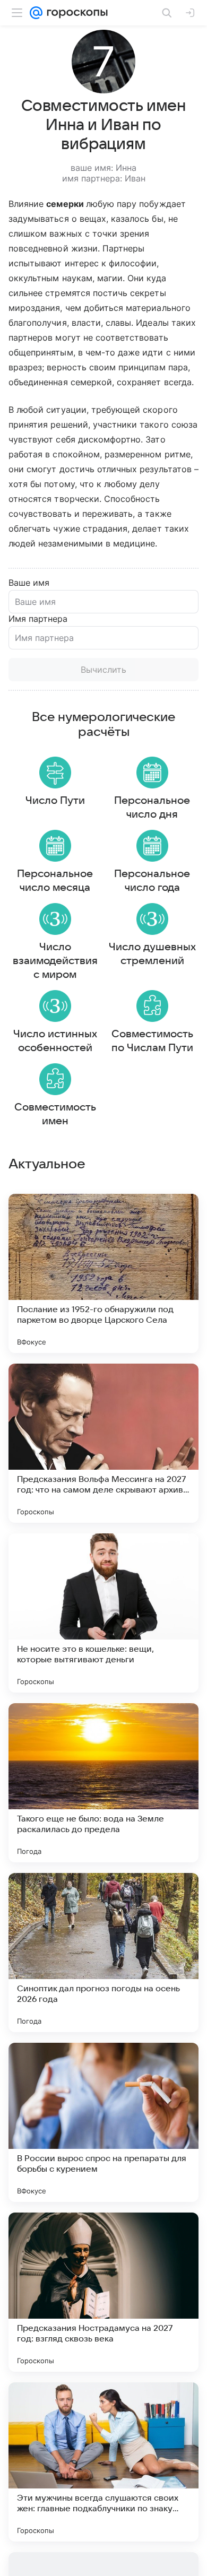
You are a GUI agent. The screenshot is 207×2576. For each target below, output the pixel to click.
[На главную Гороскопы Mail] (75, 13)
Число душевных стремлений (152, 954)
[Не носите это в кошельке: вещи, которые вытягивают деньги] (103, 1613)
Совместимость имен (55, 1114)
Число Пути (55, 801)
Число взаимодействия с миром (55, 961)
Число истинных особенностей (55, 1041)
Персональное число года (152, 881)
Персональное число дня (152, 808)
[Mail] (36, 13)
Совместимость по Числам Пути (152, 1041)
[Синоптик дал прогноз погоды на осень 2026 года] (103, 1953)
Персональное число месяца (55, 881)
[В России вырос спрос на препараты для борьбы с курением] (103, 2122)
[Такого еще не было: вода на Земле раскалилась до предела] (103, 1783)
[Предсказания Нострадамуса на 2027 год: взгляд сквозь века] (103, 2292)
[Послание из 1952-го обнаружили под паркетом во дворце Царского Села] (103, 1273)
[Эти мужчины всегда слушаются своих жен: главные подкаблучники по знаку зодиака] (103, 2462)
